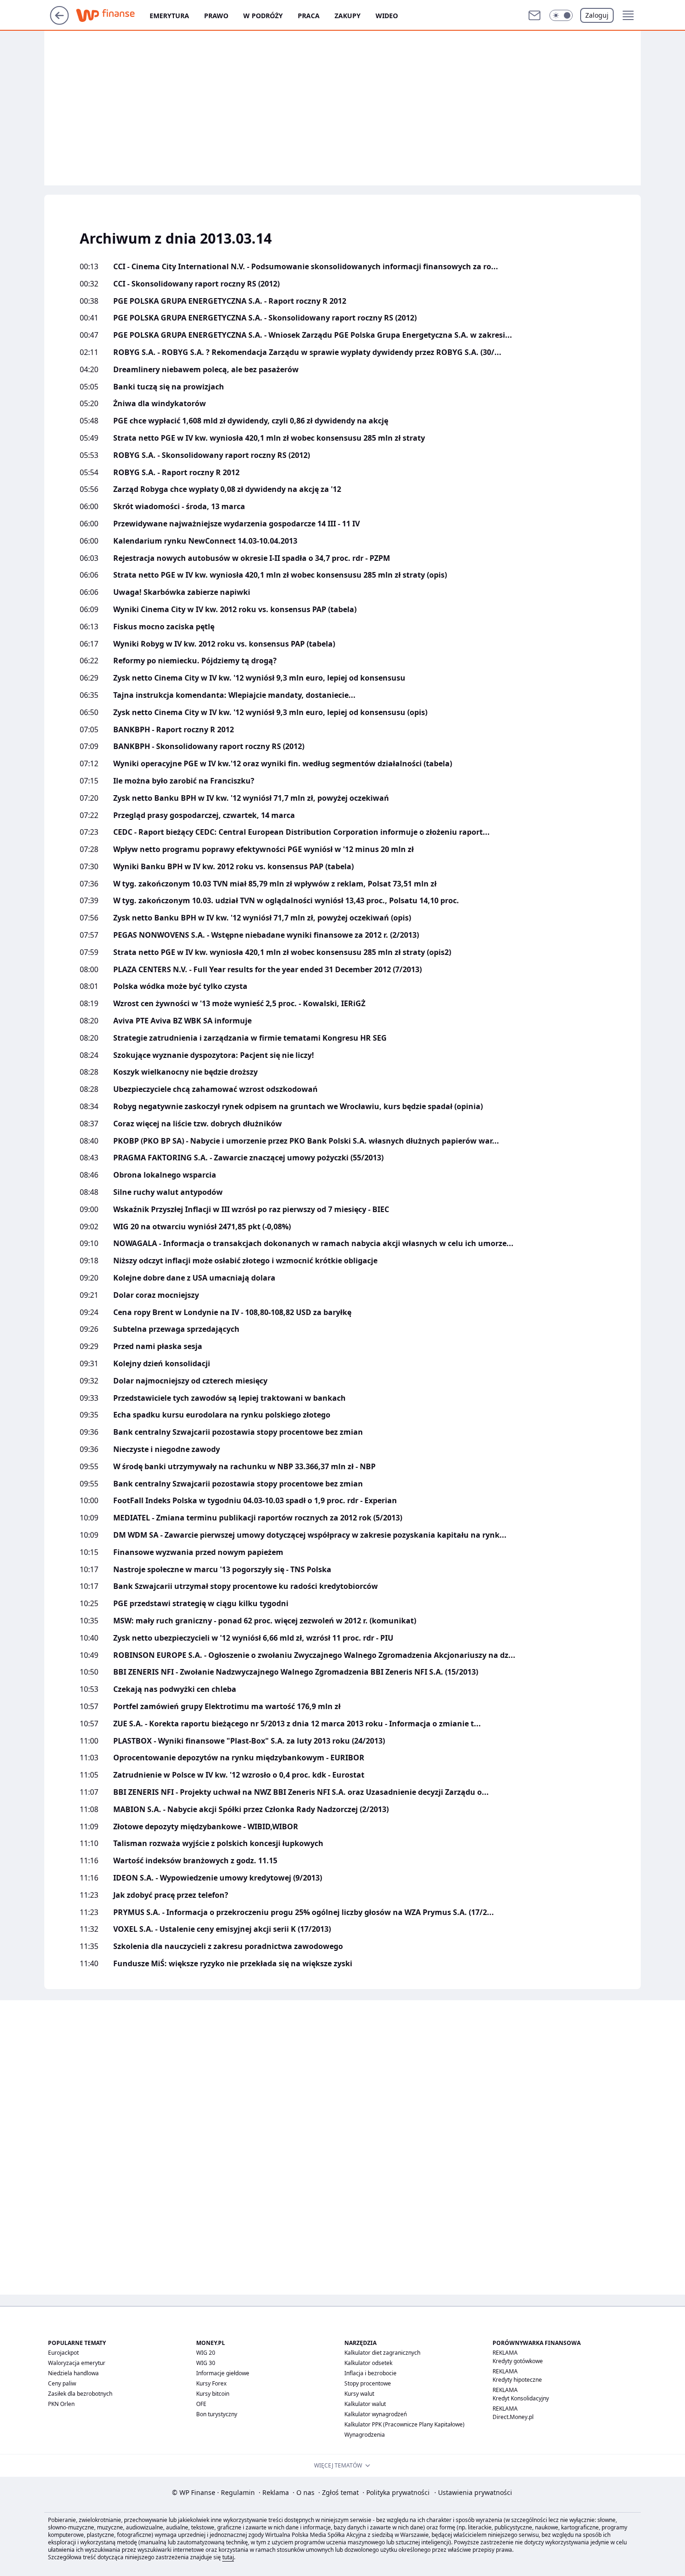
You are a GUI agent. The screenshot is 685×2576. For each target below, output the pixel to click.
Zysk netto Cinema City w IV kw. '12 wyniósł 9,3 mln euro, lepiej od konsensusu (259, 678)
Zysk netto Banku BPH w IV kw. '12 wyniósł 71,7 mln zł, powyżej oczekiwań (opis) (262, 918)
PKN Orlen (61, 2404)
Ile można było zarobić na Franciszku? (184, 781)
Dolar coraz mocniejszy (156, 1295)
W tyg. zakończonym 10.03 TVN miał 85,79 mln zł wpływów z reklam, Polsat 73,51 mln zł (275, 884)
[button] (561, 15)
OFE (201, 2404)
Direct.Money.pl (513, 2417)
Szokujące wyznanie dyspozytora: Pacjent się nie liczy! (214, 1055)
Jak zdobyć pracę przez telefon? (171, 1895)
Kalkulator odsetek (368, 2363)
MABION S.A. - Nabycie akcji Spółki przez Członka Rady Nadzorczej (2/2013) (251, 1809)
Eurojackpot (63, 2353)
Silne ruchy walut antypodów (168, 1192)
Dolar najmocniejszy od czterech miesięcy (190, 1381)
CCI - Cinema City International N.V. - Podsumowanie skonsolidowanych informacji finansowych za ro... (306, 267)
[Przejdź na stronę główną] (59, 22)
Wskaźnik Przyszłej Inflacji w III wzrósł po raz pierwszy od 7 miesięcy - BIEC (251, 1210)
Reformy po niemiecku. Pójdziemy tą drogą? (195, 661)
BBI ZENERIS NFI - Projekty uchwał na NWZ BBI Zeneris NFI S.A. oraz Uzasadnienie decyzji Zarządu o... (301, 1792)
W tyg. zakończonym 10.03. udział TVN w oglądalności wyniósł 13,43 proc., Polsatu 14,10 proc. (286, 901)
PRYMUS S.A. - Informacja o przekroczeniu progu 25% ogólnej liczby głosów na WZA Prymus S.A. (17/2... (304, 1912)
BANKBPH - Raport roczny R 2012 (174, 730)
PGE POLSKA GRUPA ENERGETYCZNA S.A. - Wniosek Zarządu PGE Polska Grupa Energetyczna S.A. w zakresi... (313, 335)
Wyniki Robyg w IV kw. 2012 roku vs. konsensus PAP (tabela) (224, 644)
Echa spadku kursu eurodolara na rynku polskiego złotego (222, 1415)
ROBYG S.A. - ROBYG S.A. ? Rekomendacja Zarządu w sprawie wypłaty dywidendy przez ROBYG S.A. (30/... (307, 352)
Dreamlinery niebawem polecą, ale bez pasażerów (206, 370)
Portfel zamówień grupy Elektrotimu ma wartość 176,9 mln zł (227, 1707)
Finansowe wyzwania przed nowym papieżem (198, 1552)
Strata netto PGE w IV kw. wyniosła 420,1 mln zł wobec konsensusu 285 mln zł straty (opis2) (282, 952)
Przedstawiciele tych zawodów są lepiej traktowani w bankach (229, 1398)
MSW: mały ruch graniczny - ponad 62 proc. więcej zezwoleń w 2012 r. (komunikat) (265, 1621)
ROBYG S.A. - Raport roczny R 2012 (176, 473)
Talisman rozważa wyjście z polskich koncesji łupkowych (218, 1843)
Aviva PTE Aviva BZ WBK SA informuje (182, 1021)
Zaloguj (597, 15)
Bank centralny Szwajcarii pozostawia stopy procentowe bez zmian (238, 1432)
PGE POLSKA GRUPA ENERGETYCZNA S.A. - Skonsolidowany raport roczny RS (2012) (265, 318)
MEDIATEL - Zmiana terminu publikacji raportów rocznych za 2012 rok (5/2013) (258, 1518)
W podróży (263, 16)
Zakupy (348, 16)
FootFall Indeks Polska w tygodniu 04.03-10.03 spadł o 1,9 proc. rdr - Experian (255, 1501)
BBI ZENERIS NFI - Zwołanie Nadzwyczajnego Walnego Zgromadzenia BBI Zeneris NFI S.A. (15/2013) (296, 1672)
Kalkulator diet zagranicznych (382, 2353)
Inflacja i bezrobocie (370, 2373)
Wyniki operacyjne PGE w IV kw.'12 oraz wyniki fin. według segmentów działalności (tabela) (283, 764)
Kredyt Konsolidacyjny (521, 2398)
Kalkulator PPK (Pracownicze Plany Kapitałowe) (404, 2424)
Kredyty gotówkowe (518, 2361)
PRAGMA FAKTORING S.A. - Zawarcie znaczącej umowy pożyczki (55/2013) (248, 1158)
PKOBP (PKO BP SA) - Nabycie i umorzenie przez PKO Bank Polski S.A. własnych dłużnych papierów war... (306, 1141)
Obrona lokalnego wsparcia (165, 1175)
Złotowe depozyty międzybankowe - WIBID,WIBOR (206, 1827)
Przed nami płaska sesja (158, 1346)
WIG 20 (206, 2353)
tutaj (228, 2557)
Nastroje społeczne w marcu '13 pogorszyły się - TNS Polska (222, 1570)
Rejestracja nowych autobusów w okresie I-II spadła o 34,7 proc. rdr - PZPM (252, 558)
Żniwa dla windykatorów (160, 404)
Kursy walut (359, 2394)
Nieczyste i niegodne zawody (167, 1449)
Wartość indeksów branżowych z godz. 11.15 (195, 1861)
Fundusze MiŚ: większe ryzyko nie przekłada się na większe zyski (233, 1964)
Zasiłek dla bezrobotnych (80, 2394)
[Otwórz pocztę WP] (534, 15)
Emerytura (169, 16)
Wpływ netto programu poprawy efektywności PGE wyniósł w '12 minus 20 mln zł (264, 849)
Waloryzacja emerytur (77, 2363)
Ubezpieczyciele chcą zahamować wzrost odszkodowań (216, 1089)
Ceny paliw (62, 2383)
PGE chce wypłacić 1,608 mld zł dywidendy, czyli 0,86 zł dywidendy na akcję (251, 421)
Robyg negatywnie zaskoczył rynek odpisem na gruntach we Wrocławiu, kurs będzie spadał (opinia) (298, 1107)
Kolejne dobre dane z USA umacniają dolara (194, 1278)
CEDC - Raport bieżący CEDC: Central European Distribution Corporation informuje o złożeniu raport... (301, 832)
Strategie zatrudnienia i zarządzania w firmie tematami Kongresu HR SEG (250, 1038)
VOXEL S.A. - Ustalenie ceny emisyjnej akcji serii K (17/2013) (222, 1929)
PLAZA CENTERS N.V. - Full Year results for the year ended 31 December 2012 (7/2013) (267, 970)
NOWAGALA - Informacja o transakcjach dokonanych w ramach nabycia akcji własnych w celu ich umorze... (313, 1244)
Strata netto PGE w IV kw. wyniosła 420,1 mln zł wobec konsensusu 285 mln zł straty (269, 438)
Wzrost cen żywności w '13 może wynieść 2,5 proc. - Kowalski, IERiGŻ (239, 1004)
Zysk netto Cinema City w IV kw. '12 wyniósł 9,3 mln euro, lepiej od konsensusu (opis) (270, 712)
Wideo (387, 16)
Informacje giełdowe (223, 2373)
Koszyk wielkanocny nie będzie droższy (185, 1072)
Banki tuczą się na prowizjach (169, 387)
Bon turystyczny (217, 2414)
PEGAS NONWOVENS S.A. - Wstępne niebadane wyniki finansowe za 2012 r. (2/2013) (266, 935)
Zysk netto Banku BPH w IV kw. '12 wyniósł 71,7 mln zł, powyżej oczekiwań (251, 798)
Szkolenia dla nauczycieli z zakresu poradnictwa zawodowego (228, 1946)
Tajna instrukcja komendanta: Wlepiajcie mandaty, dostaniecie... (234, 695)
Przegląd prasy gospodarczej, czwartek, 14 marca (204, 815)
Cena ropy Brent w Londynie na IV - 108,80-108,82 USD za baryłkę (232, 1312)
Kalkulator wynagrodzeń (376, 2414)
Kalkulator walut (365, 2404)
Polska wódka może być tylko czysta (180, 986)
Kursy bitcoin (213, 2394)
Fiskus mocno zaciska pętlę (164, 627)
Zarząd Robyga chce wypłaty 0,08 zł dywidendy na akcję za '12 (227, 489)
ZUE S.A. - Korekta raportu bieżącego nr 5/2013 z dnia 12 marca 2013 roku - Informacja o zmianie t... (297, 1724)
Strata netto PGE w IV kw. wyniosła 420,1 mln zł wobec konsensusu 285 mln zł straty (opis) (280, 575)
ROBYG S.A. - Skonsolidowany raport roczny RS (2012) (212, 455)
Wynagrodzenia (365, 2435)
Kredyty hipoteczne (517, 2380)
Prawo (216, 16)
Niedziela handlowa (73, 2373)
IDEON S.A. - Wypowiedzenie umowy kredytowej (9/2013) (218, 1878)
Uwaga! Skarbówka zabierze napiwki (182, 592)
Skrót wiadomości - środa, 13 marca (179, 507)
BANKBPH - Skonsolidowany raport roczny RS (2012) (209, 746)
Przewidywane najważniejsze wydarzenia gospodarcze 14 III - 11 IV (236, 524)
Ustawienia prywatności (473, 2492)
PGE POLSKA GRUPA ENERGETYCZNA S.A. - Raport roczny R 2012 (230, 301)
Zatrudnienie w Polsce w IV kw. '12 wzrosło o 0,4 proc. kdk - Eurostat (239, 1775)
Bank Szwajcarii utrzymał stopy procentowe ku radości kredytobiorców (246, 1586)
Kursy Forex (211, 2383)
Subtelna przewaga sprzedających (176, 1329)
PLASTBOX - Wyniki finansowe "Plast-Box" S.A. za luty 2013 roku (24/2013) (249, 1741)
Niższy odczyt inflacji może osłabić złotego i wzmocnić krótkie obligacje (245, 1261)
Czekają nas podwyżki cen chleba (175, 1689)
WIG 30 (206, 2363)
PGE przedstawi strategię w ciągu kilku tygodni (201, 1604)
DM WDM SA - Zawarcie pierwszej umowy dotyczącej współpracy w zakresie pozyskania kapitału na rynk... (310, 1535)
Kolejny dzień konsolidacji (162, 1364)
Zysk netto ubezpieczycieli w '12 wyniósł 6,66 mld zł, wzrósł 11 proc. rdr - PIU (253, 1638)
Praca (309, 16)
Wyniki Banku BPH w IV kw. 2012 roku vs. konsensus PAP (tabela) (233, 867)
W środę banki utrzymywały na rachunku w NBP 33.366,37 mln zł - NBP (244, 1467)
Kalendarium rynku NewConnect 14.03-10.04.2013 (205, 541)
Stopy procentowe (368, 2383)
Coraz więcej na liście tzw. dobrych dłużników (198, 1124)
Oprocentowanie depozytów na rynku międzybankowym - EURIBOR (239, 1758)
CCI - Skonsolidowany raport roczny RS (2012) (196, 284)
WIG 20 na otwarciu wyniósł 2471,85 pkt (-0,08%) (202, 1227)
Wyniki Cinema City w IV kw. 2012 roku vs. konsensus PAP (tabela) (235, 610)
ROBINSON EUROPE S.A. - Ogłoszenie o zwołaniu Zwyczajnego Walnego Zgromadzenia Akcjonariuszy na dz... (314, 1655)
